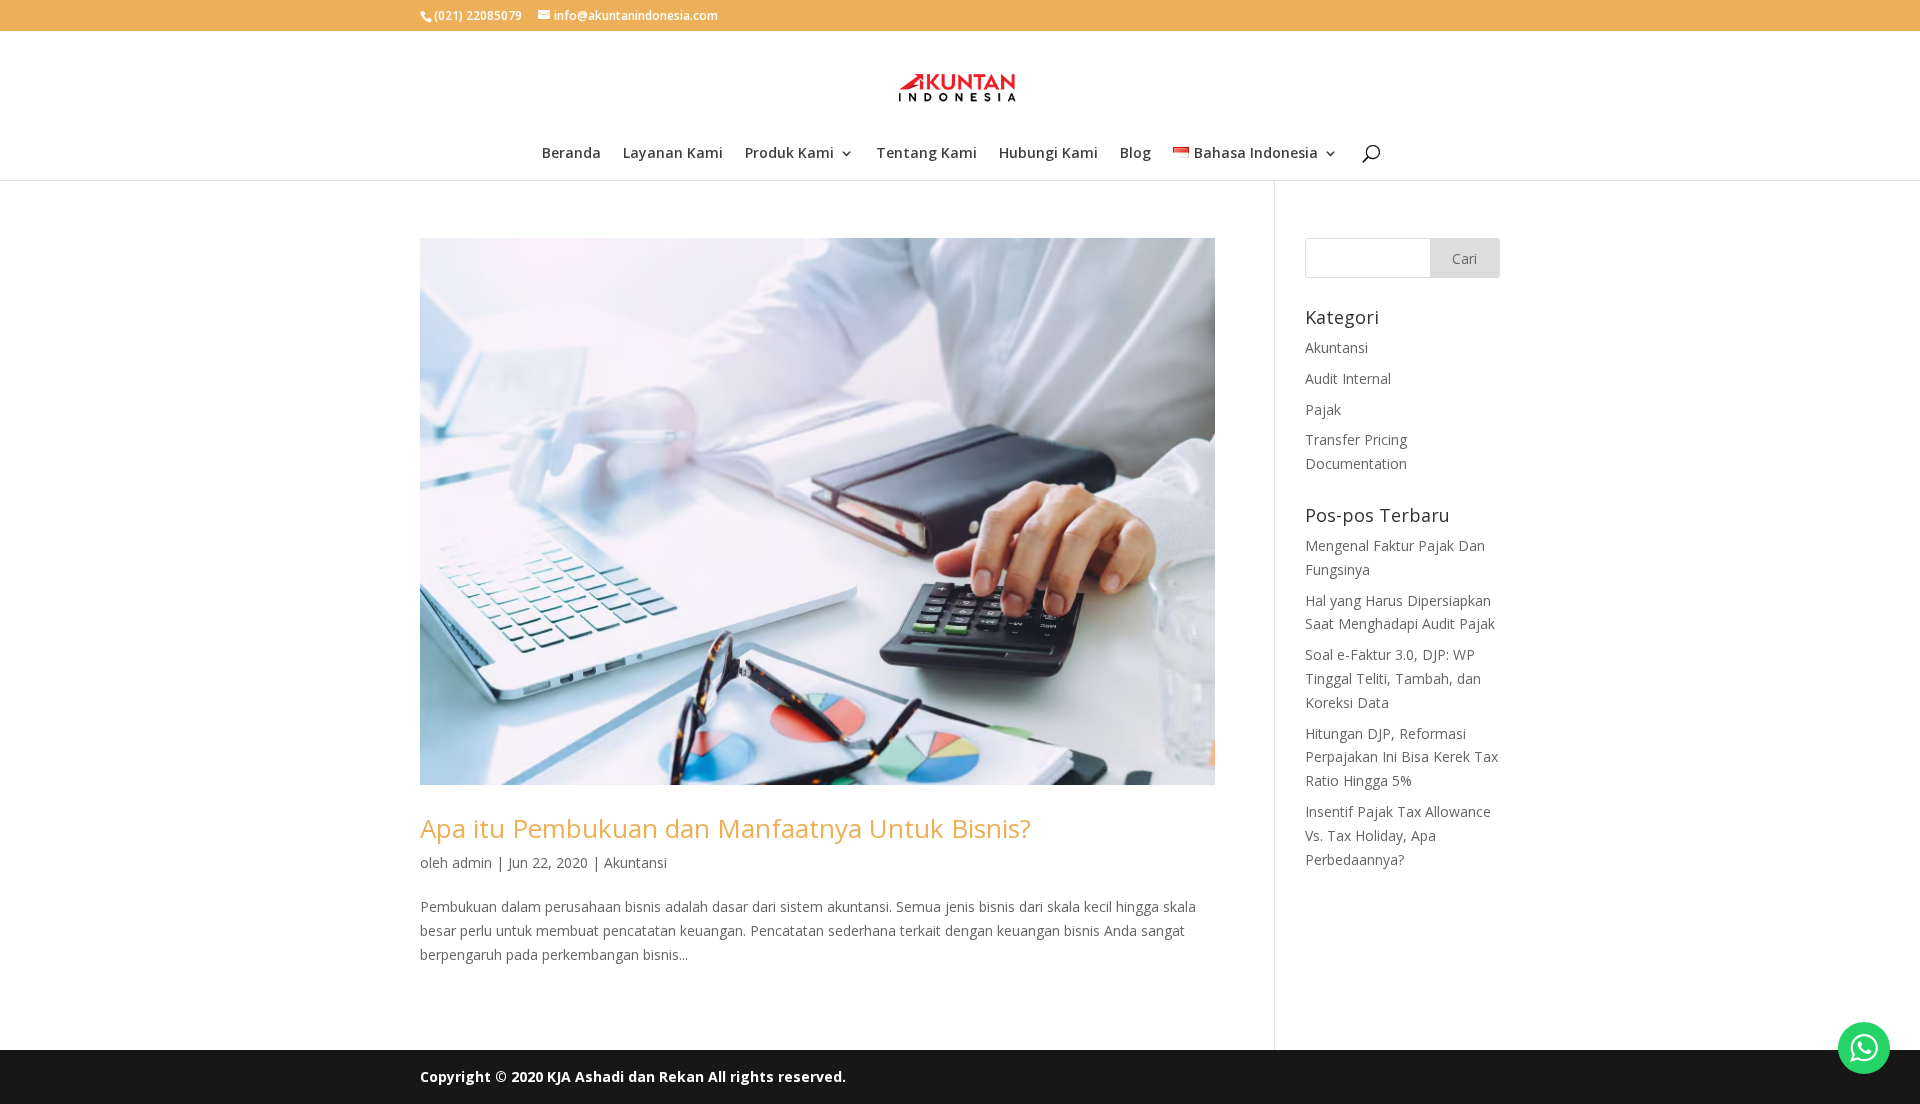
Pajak (1323, 409)
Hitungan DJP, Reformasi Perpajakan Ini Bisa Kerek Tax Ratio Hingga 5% (1401, 757)
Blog (1135, 154)
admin (472, 862)
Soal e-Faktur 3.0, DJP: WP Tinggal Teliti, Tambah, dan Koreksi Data (1393, 678)
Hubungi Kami (1048, 154)
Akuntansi (635, 862)
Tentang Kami (926, 154)
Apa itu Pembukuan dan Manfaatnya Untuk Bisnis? (725, 828)
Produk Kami (789, 154)
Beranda (571, 154)
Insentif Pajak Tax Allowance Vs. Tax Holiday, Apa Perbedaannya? (1398, 835)
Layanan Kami (673, 154)
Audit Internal (1348, 378)
